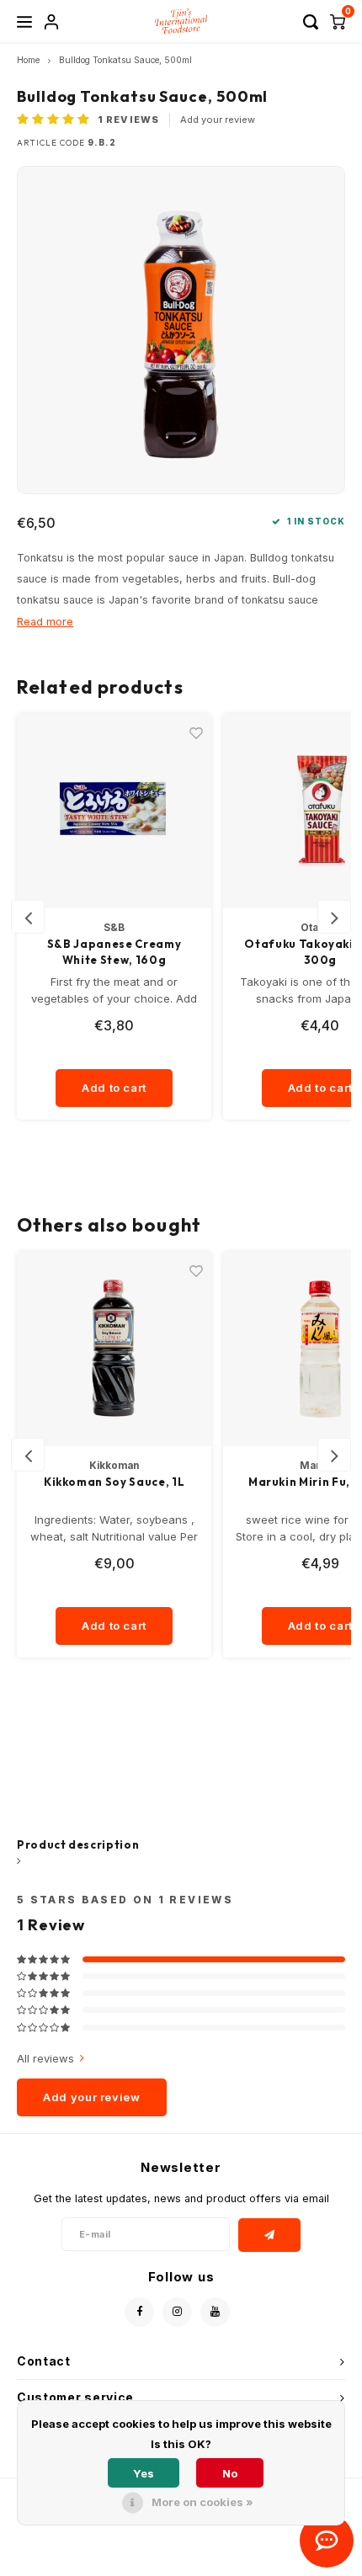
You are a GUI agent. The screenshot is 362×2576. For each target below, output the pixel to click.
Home (28, 60)
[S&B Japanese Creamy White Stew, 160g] (114, 811)
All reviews (45, 2058)
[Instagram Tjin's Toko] (177, 2312)
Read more (45, 622)
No (230, 2473)
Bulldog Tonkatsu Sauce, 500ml (125, 60)
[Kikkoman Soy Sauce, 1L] (114, 1349)
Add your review (218, 120)
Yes (144, 2473)
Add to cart (114, 1088)
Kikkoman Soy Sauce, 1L (114, 1482)
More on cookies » (202, 2502)
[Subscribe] (270, 2235)
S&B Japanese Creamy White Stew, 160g (114, 952)
